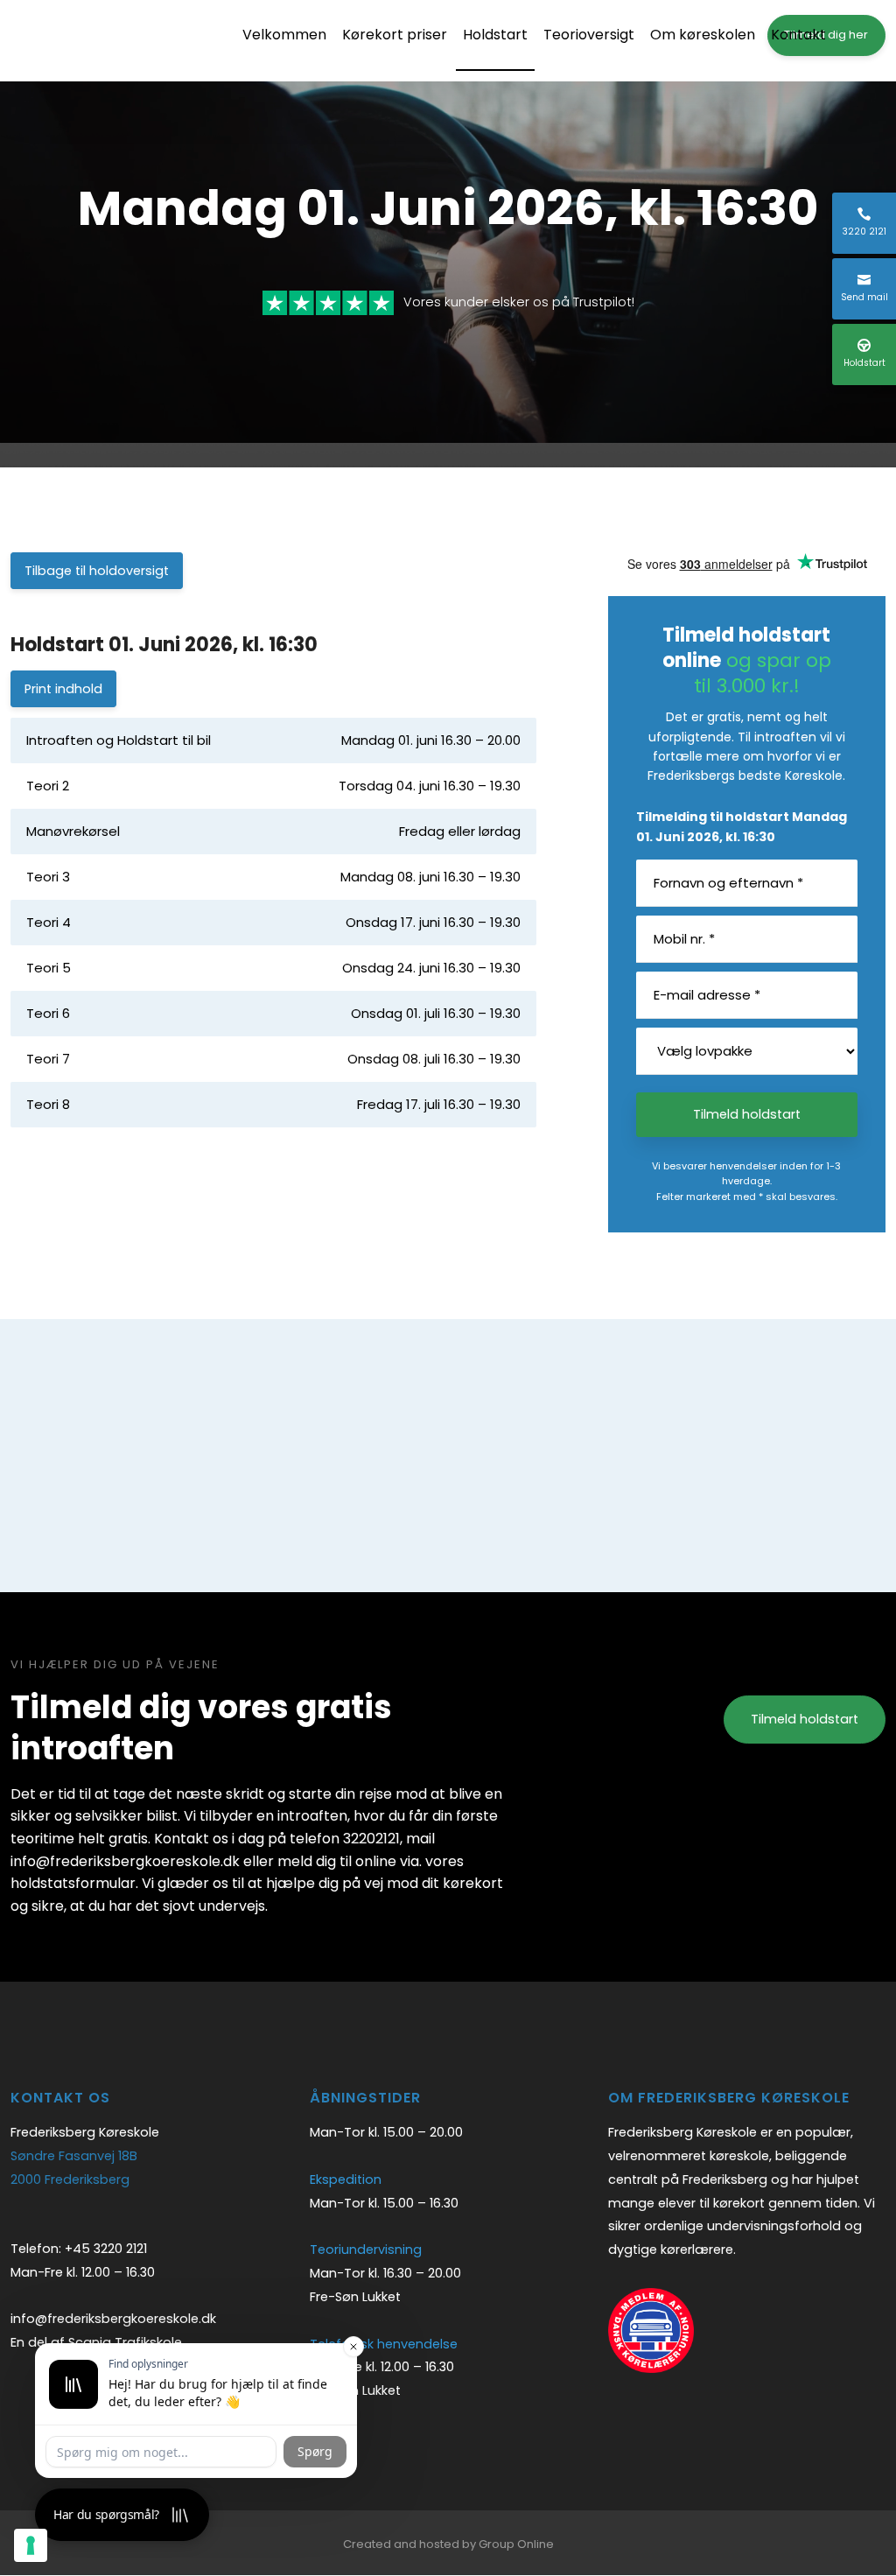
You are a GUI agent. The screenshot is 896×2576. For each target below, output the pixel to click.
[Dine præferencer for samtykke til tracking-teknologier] (31, 2545)
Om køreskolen (703, 35)
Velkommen (284, 35)
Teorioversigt (589, 35)
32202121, (373, 1839)
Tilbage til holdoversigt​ (97, 571)
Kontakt (798, 35)
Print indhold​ (63, 689)
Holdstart (495, 35)
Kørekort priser (395, 35)
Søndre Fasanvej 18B (74, 2156)
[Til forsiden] (115, 41)
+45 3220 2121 (106, 2249)
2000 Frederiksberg (70, 2179)
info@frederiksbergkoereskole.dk (113, 2319)
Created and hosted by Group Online (448, 2544)
